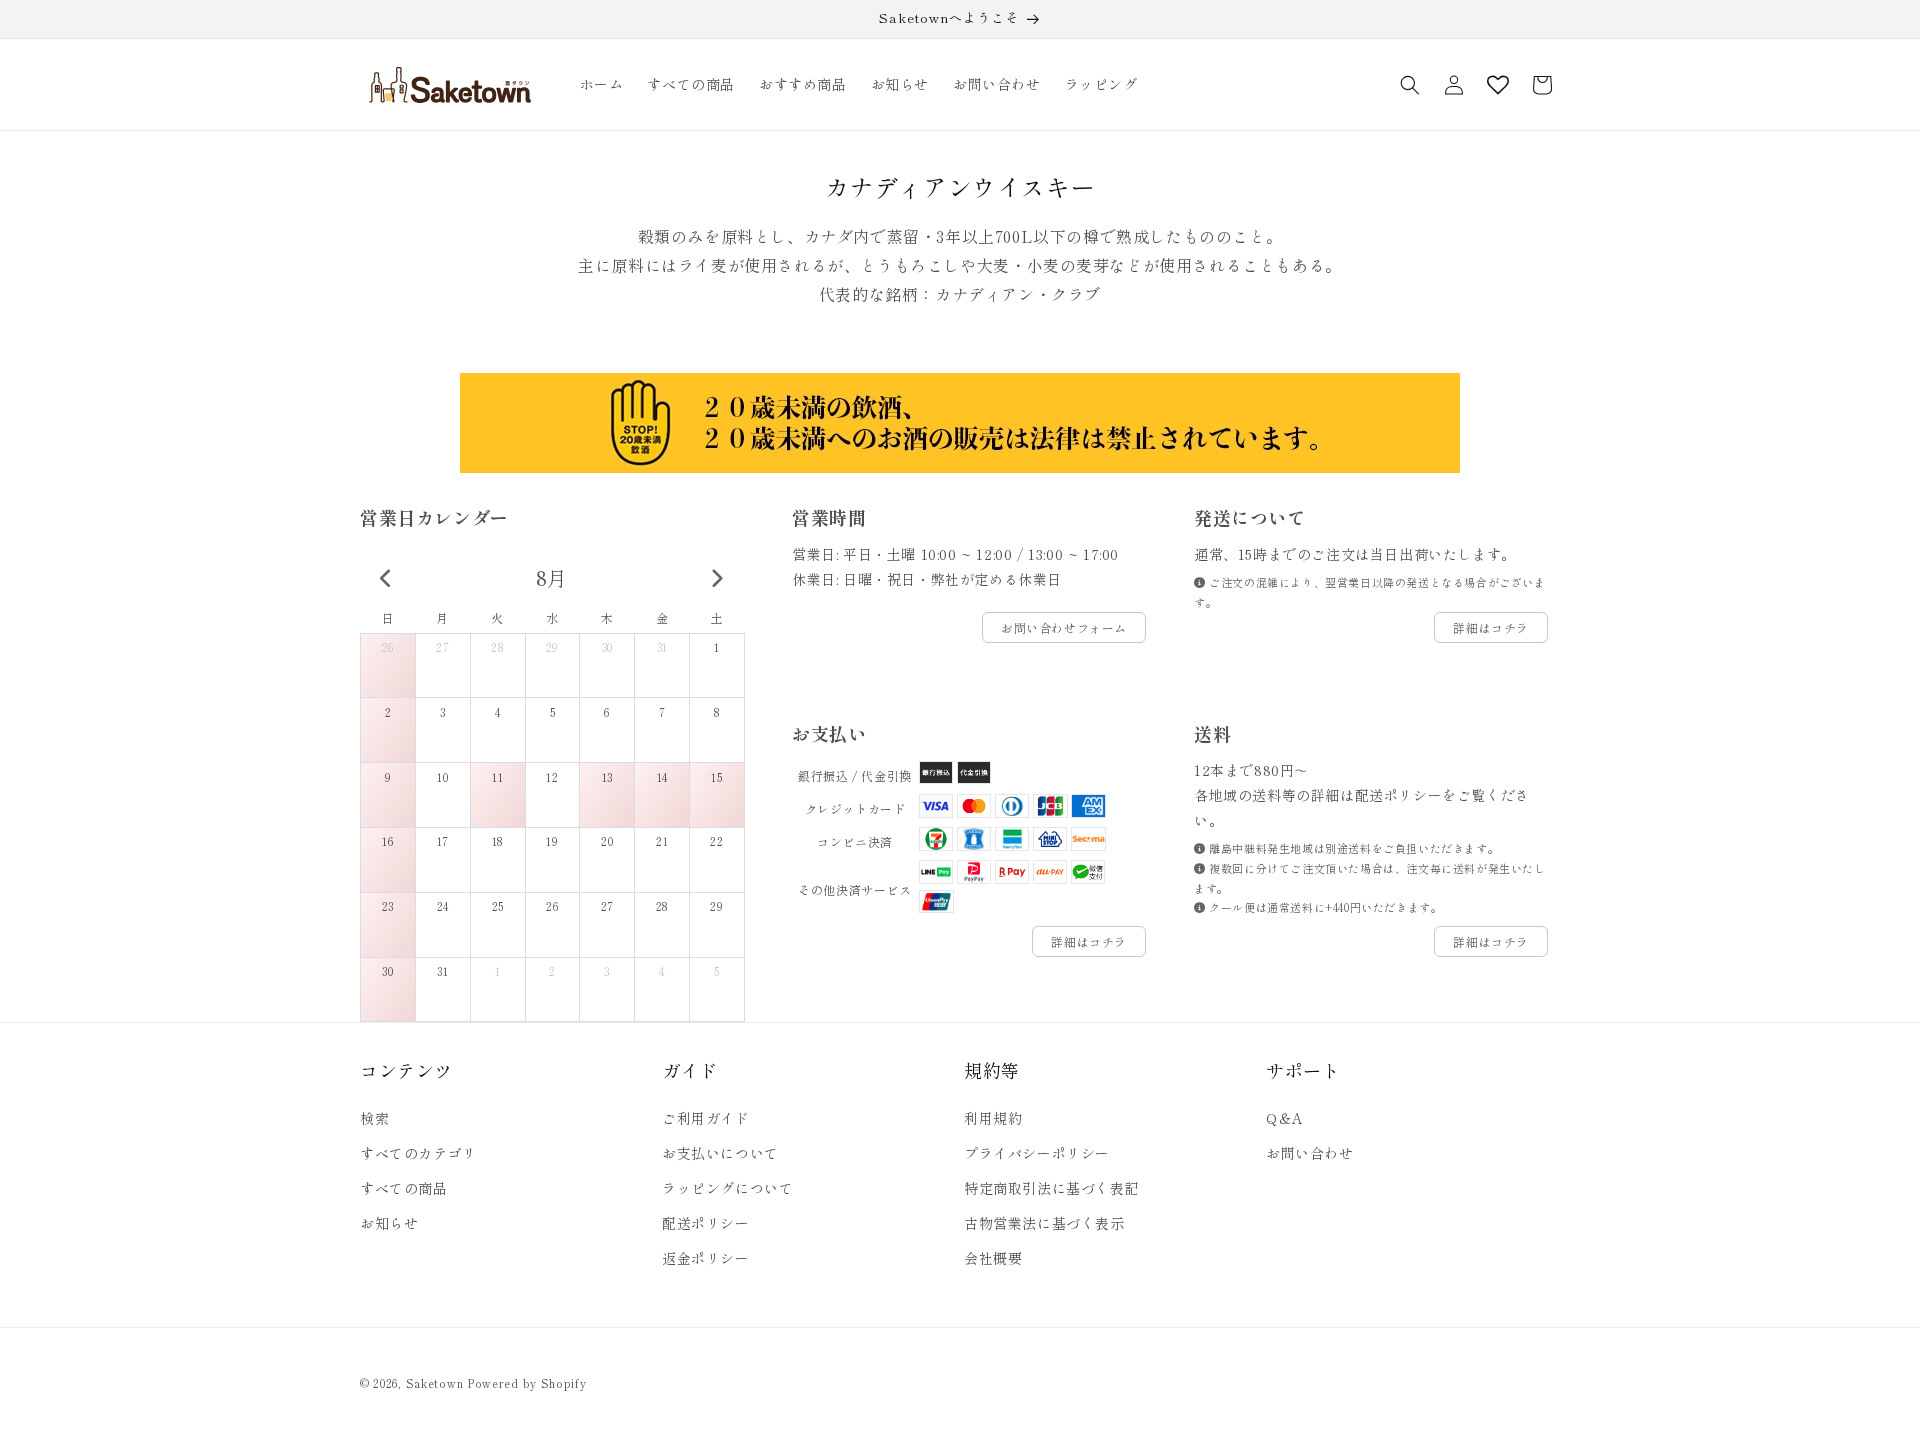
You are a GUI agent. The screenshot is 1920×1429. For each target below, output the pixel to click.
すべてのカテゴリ (418, 1153)
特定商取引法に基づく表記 (1051, 1188)
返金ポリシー (706, 1258)
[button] (1410, 85)
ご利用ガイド (706, 1118)
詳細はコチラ (1491, 627)
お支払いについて (720, 1153)
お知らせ (389, 1223)
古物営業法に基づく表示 (1044, 1223)
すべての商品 (404, 1188)
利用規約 (993, 1118)
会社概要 (993, 1258)
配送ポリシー (706, 1223)
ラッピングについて (727, 1188)
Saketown (435, 1383)
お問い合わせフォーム (1064, 627)
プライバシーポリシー (1037, 1153)
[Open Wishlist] (1498, 85)
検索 (374, 1118)
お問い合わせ (1310, 1153)
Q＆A (1285, 1118)
